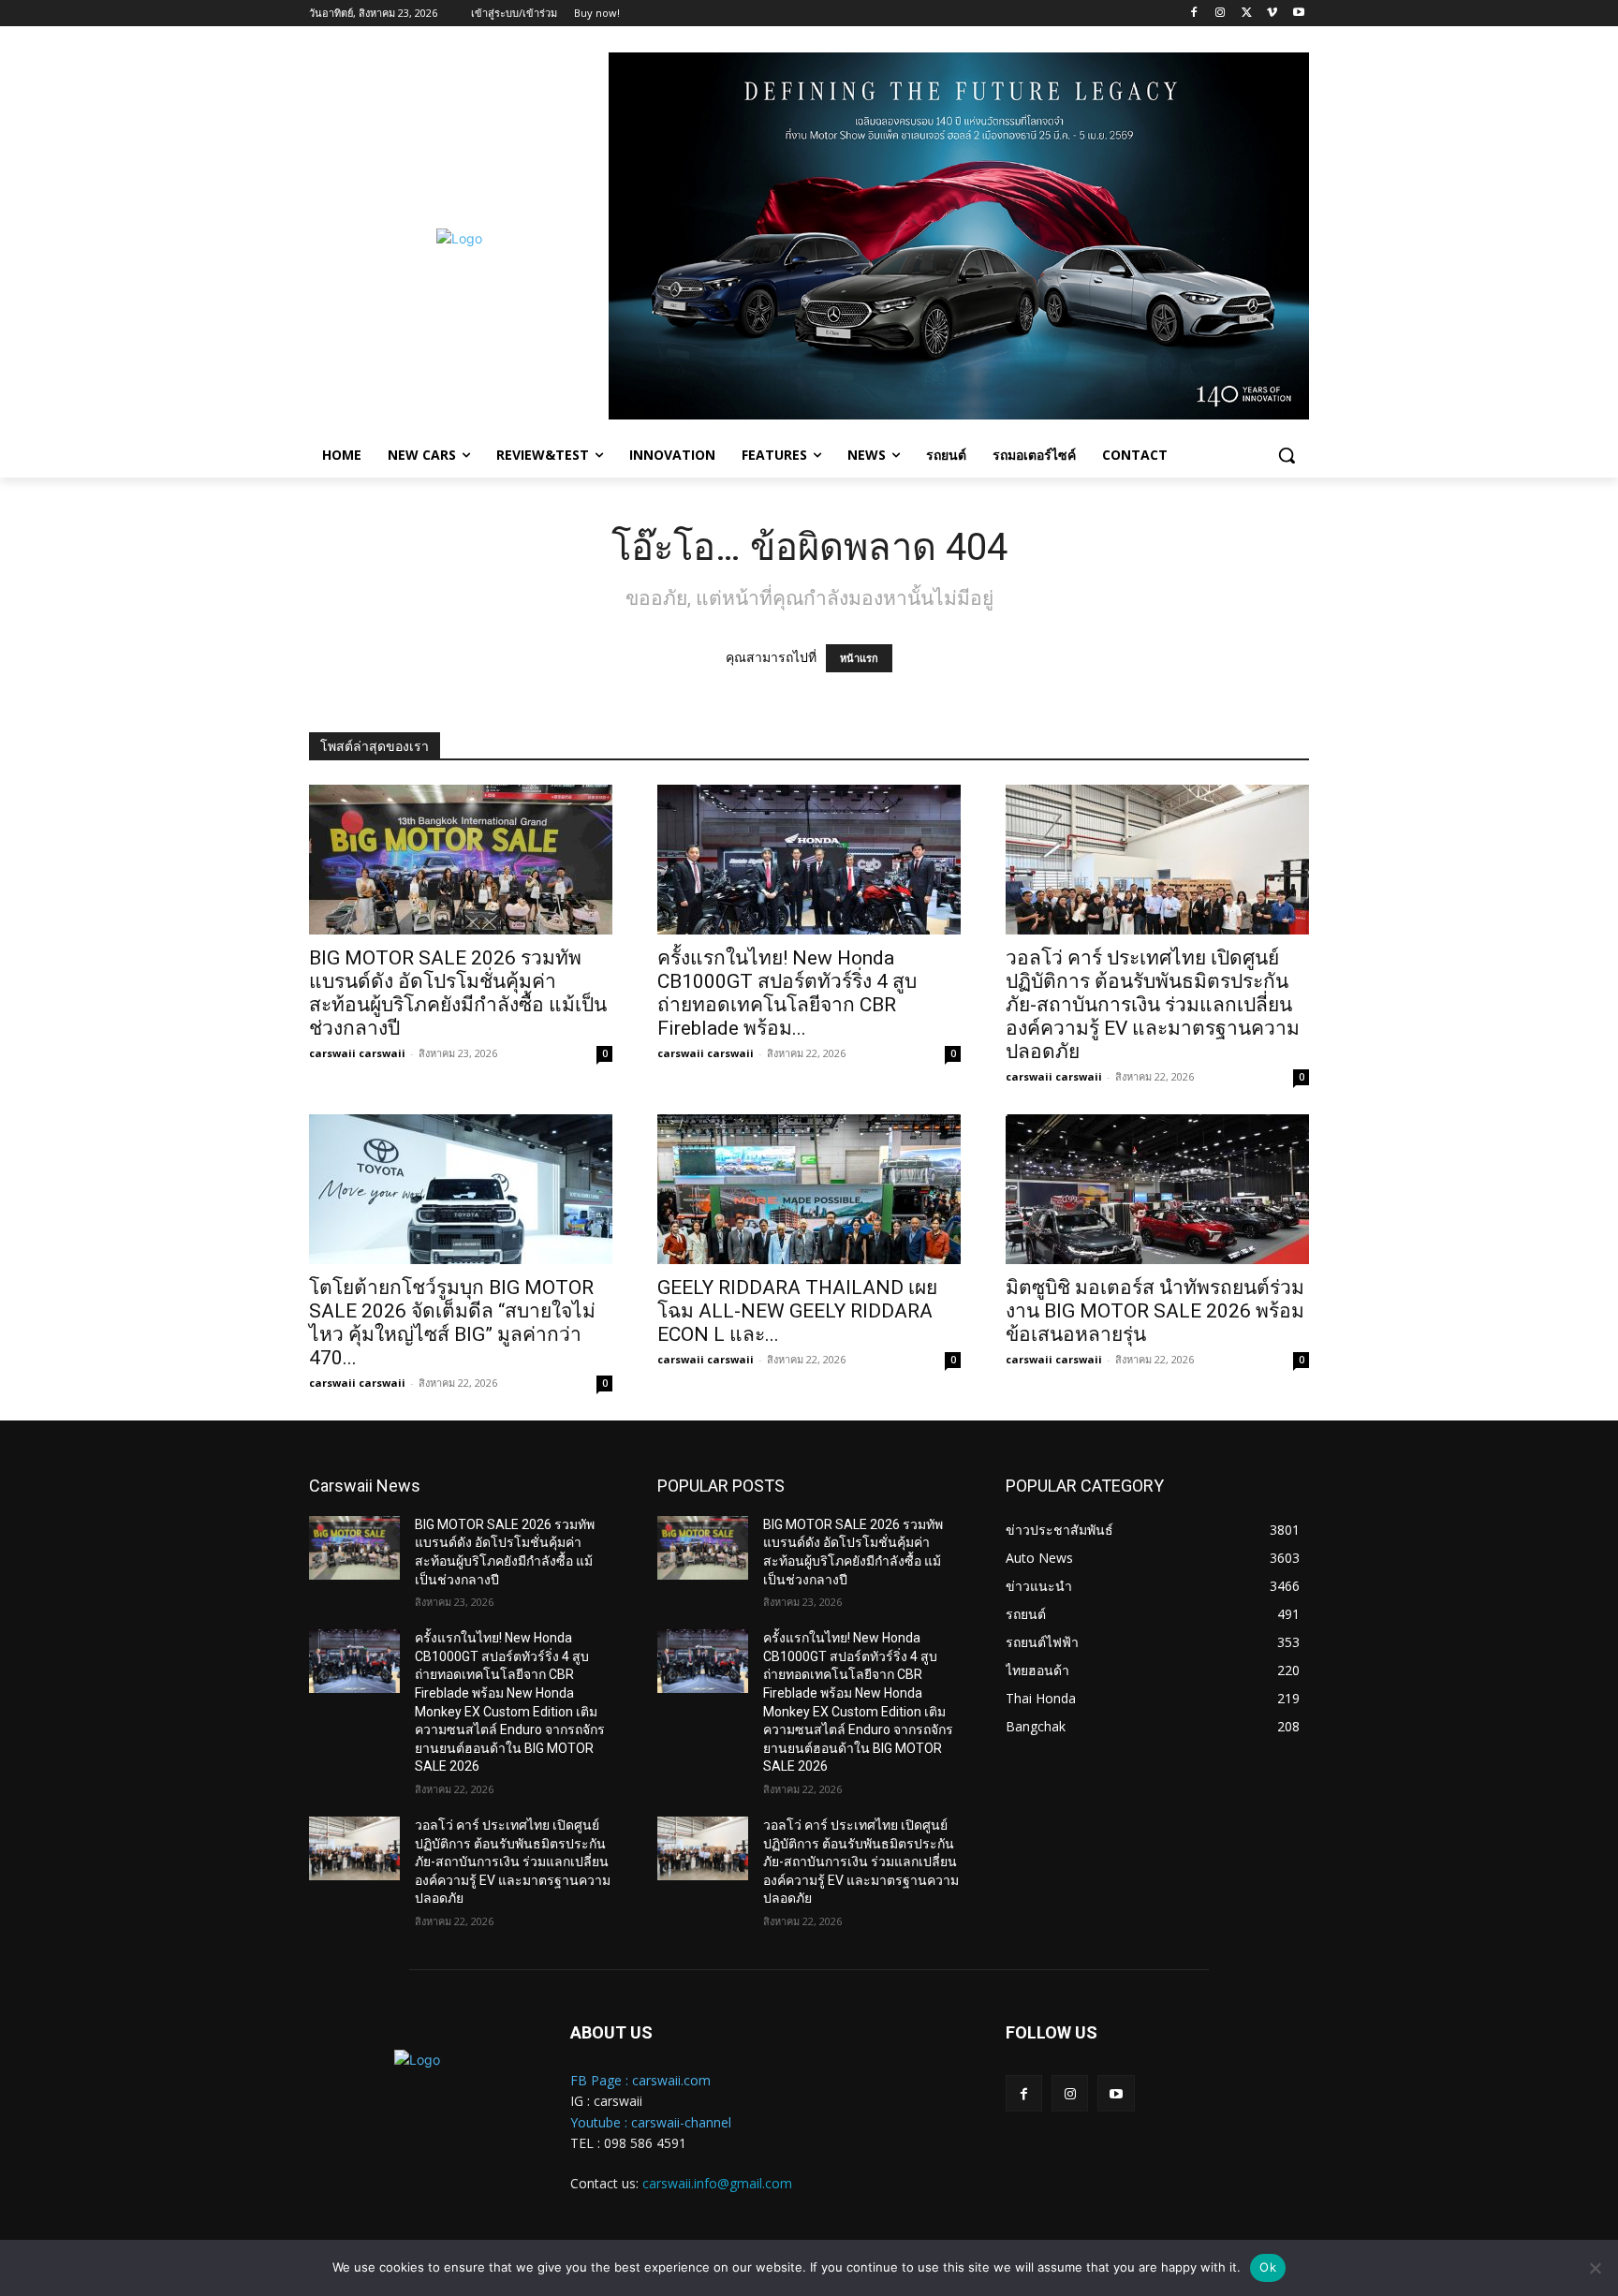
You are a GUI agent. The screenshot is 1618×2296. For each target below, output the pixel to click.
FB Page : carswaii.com (640, 2080)
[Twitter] (1247, 14)
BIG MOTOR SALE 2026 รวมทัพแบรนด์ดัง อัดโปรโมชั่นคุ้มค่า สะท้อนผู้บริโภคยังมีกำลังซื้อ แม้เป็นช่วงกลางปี (458, 993)
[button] (1287, 455)
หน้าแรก (859, 658)
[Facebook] (1194, 14)
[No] (1595, 2268)
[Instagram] (1221, 14)
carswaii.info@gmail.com (717, 2183)
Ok (1268, 2267)
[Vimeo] (1272, 14)
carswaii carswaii (357, 1053)
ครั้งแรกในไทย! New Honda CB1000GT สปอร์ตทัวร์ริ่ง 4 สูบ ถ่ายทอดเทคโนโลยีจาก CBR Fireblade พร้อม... (787, 993)
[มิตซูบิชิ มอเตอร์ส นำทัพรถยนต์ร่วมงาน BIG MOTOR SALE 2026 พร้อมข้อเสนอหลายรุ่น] (1157, 1189)
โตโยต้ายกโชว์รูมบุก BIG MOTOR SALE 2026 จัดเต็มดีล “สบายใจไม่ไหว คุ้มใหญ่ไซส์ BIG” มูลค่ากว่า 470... (452, 1323)
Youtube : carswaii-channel (651, 2122)
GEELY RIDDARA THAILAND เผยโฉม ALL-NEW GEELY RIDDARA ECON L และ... (797, 1311)
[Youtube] (1298, 14)
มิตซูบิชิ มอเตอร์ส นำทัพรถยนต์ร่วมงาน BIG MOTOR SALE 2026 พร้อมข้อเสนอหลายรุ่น (1155, 1311)
